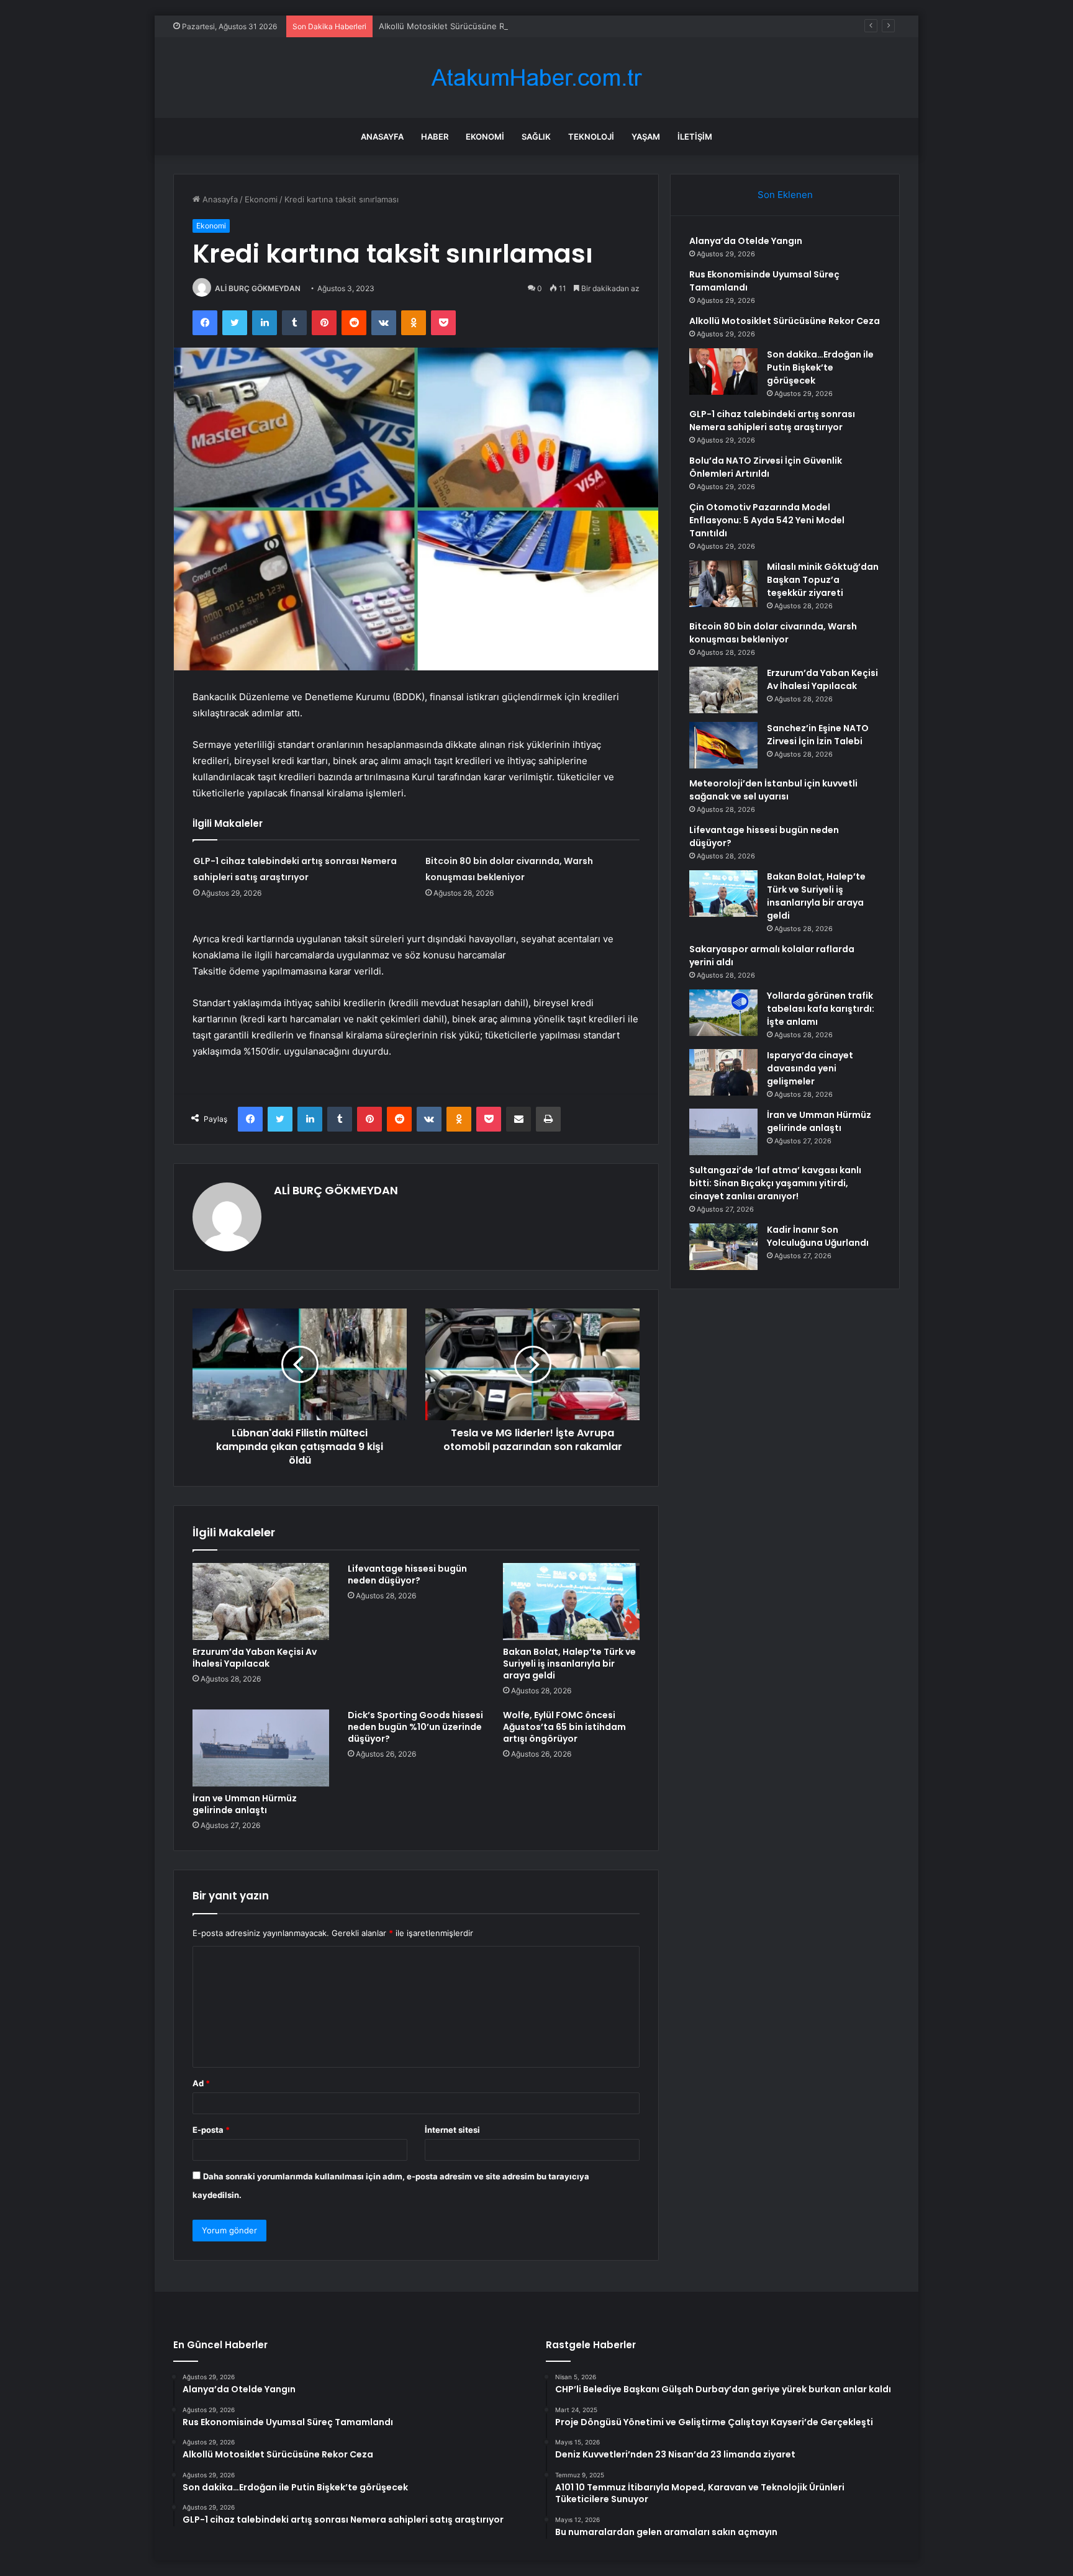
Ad (201, 2083)
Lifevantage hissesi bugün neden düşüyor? (407, 1574)
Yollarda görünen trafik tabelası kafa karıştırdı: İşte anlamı (821, 1009)
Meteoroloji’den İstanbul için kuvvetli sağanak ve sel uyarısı (773, 790)
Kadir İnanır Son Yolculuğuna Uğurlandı (818, 1236)
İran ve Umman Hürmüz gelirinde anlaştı (245, 1804)
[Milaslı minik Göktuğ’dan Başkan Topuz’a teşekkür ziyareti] (723, 584)
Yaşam (646, 137)
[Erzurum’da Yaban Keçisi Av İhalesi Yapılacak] (261, 1601)
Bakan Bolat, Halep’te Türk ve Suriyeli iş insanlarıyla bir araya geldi (569, 1664)
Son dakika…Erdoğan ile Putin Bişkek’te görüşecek (820, 367)
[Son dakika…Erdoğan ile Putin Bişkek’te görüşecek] (723, 372)
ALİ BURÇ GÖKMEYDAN (258, 288)
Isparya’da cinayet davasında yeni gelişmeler (810, 1068)
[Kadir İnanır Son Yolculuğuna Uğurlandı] (723, 1247)
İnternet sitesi (452, 2130)
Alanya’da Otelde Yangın (746, 241)
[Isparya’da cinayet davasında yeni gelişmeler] (723, 1072)
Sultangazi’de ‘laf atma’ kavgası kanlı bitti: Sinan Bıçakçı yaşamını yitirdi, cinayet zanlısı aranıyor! (775, 1183)
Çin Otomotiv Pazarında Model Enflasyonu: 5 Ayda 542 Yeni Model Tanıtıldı (767, 520)
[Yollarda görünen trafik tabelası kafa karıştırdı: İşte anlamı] (723, 1013)
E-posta (211, 2130)
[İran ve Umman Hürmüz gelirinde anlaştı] (261, 1748)
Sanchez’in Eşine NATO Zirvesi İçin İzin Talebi (818, 735)
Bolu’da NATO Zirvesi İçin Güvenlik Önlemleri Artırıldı (766, 467)
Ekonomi (485, 137)
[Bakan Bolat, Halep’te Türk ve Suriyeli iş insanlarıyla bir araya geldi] (571, 1601)
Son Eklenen (785, 195)
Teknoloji (591, 137)
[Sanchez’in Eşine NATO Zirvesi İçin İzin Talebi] (723, 745)
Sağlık (536, 137)
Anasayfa (382, 137)
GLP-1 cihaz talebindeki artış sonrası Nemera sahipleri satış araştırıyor (772, 421)
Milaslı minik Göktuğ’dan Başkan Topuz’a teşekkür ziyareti (823, 580)
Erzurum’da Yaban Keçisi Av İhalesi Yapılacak (255, 1658)
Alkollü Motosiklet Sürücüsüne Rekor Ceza (461, 26)
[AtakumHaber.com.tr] (536, 78)
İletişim (695, 137)
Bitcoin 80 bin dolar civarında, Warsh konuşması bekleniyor (773, 633)
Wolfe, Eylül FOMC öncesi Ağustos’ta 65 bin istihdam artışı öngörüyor (564, 1727)
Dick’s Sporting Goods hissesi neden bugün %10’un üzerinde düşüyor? (415, 1727)
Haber (435, 137)
